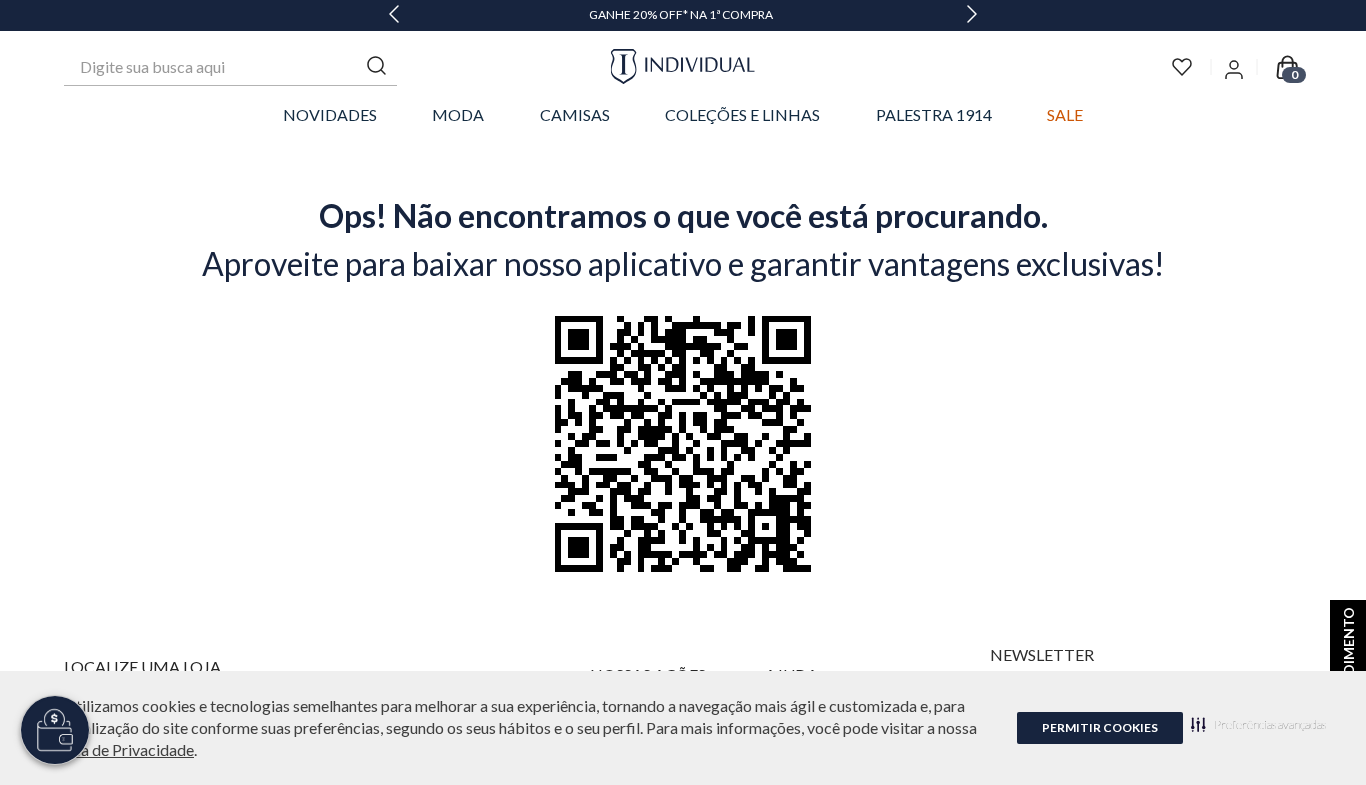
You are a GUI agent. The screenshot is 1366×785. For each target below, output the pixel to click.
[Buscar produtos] (377, 66)
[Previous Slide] (394, 15)
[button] (1258, 724)
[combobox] (230, 67)
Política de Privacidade (115, 749)
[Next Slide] (972, 15)
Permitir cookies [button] (1100, 727)
